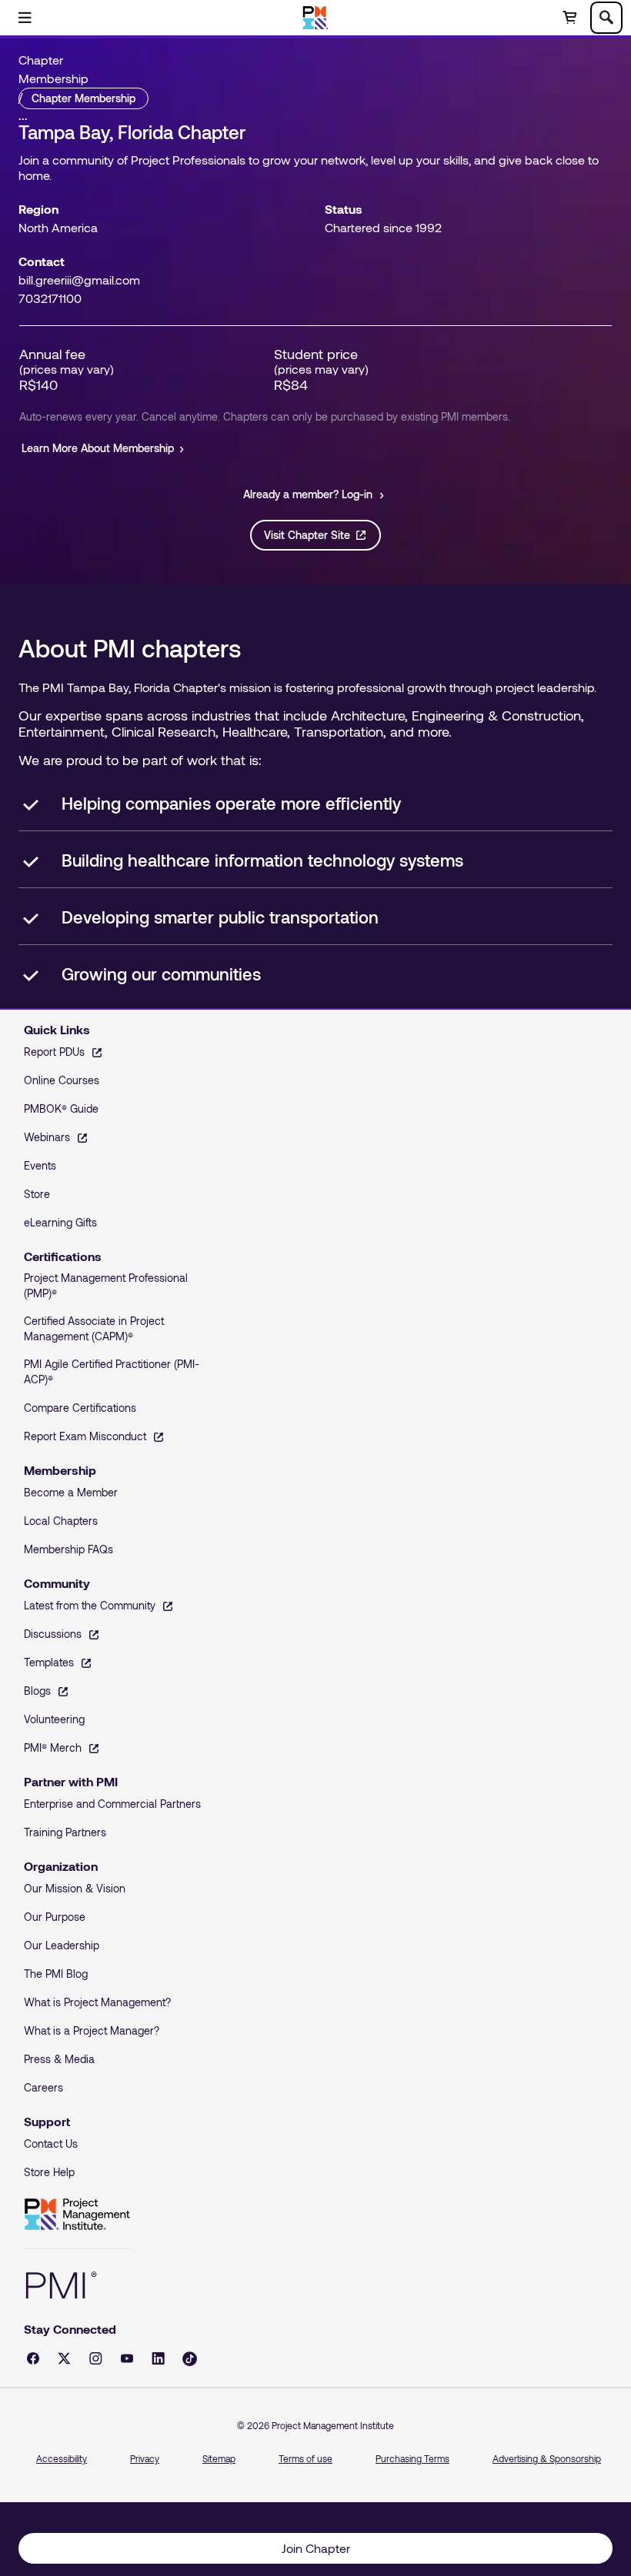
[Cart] (569, 18)
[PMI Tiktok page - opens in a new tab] (190, 2359)
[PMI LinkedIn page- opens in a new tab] (158, 2358)
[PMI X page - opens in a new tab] (64, 2358)
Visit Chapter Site (307, 535)
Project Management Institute (77, 2215)
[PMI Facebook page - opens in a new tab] (33, 2358)
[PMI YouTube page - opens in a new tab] (127, 2358)
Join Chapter (316, 2548)
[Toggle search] (606, 18)
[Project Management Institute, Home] (316, 18)
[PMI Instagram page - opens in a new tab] (96, 2358)
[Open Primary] (25, 18)
